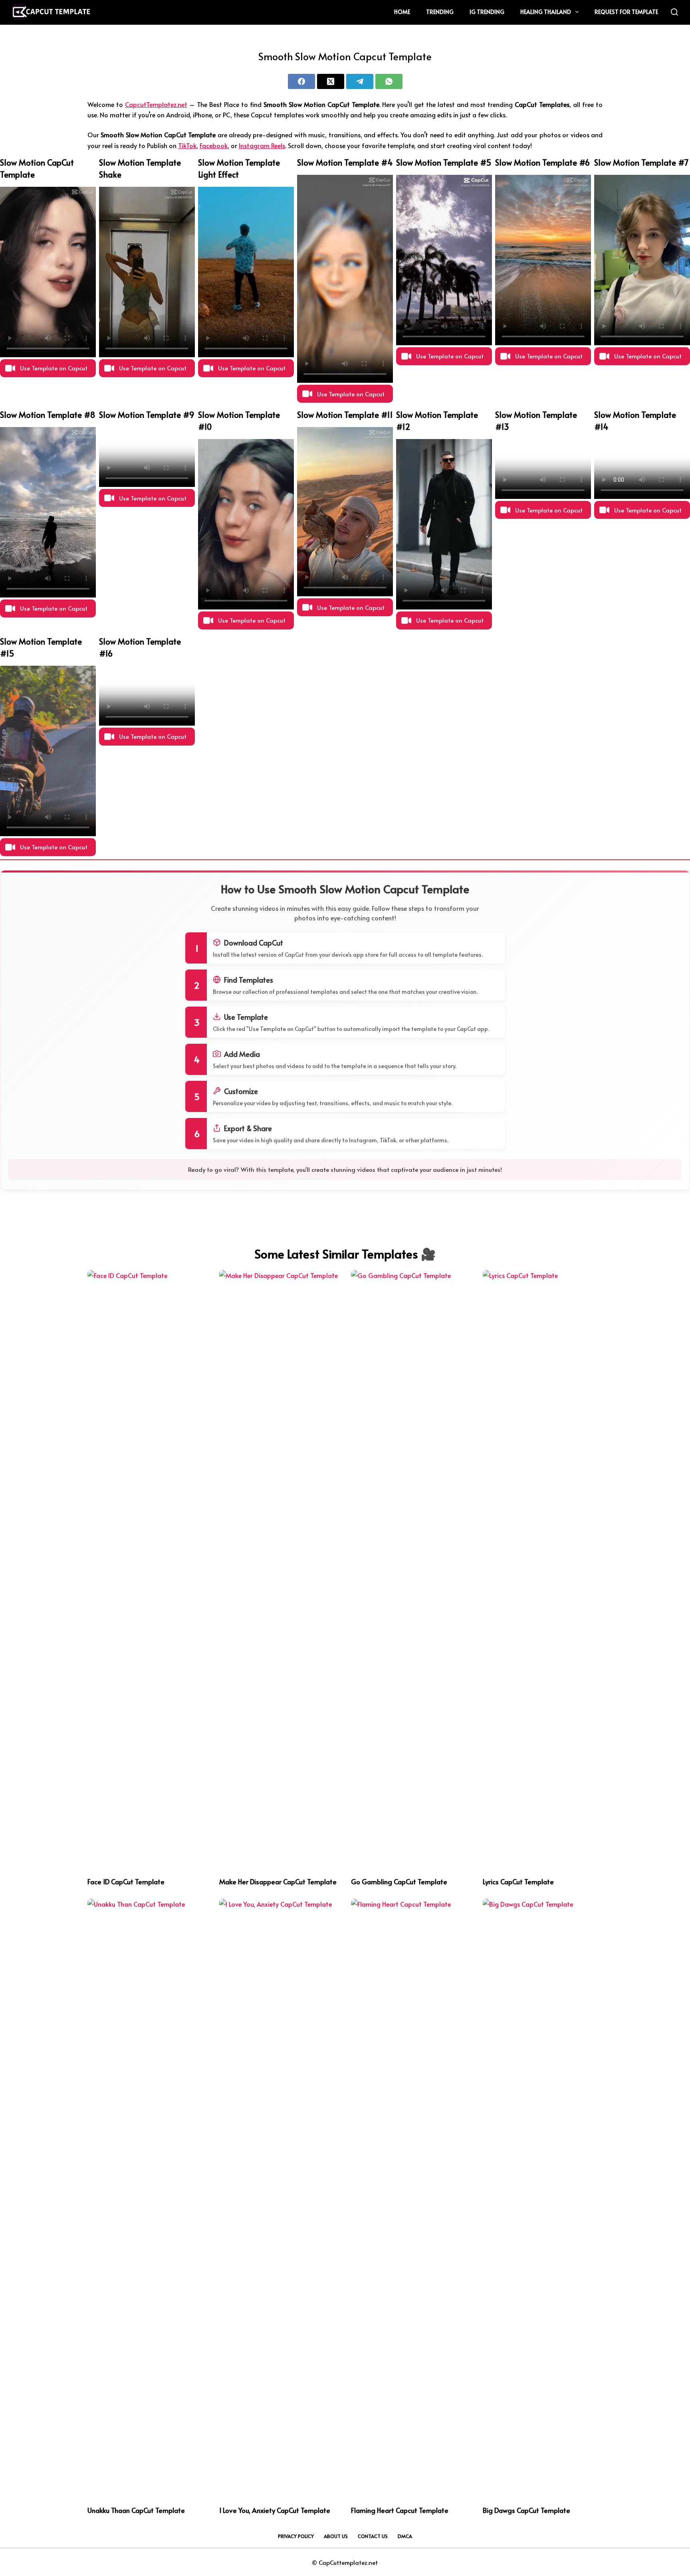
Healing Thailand (546, 12)
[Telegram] (360, 81)
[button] (48, 368)
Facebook (214, 145)
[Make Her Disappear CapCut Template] (279, 1569)
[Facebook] (301, 81)
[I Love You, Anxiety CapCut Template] (279, 2198)
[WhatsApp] (389, 81)
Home (402, 12)
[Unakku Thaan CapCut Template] (147, 2198)
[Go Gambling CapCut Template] (411, 1569)
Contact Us (373, 2536)
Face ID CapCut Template (126, 1882)
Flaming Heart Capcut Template (400, 2510)
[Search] (674, 12)
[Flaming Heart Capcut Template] (411, 2198)
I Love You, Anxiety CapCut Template (275, 2510)
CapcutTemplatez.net (156, 104)
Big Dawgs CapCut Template (526, 2510)
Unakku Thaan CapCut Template (136, 2510)
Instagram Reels (262, 145)
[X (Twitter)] (331, 81)
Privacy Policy (296, 2536)
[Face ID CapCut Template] (147, 1569)
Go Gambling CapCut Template (399, 1882)
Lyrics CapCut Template (518, 1882)
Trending (440, 12)
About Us (336, 2536)
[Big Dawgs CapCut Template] (543, 2198)
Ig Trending (487, 12)
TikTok (187, 145)
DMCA (405, 2536)
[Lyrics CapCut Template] (543, 1569)
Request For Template (626, 12)
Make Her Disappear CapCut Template (278, 1882)
